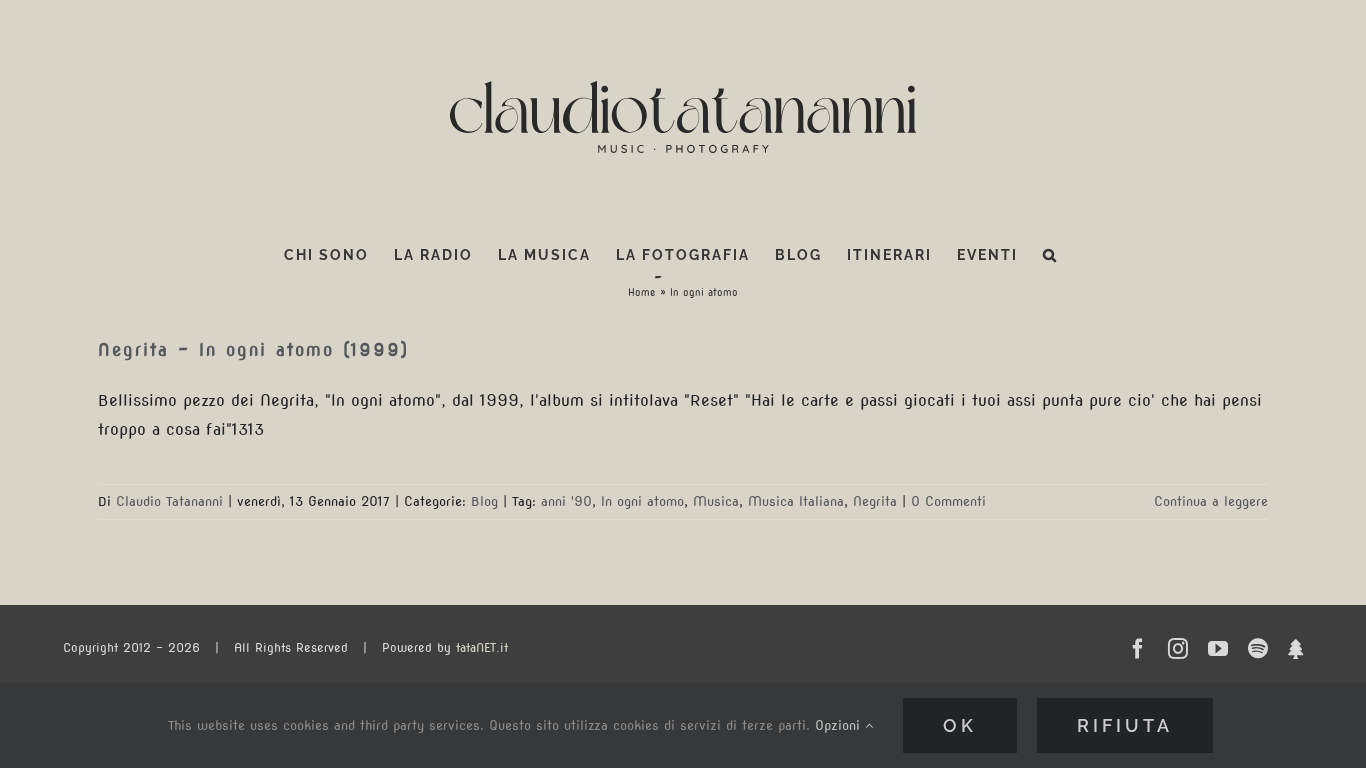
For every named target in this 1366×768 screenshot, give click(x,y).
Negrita (875, 501)
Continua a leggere (1211, 501)
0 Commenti (948, 501)
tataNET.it (482, 647)
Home (642, 292)
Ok (960, 725)
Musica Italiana (796, 501)
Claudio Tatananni (169, 501)
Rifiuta (1125, 725)
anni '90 (566, 501)
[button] (1050, 255)
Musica (716, 501)
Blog (484, 501)
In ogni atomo (642, 501)
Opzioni (840, 725)
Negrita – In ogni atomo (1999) (253, 350)
